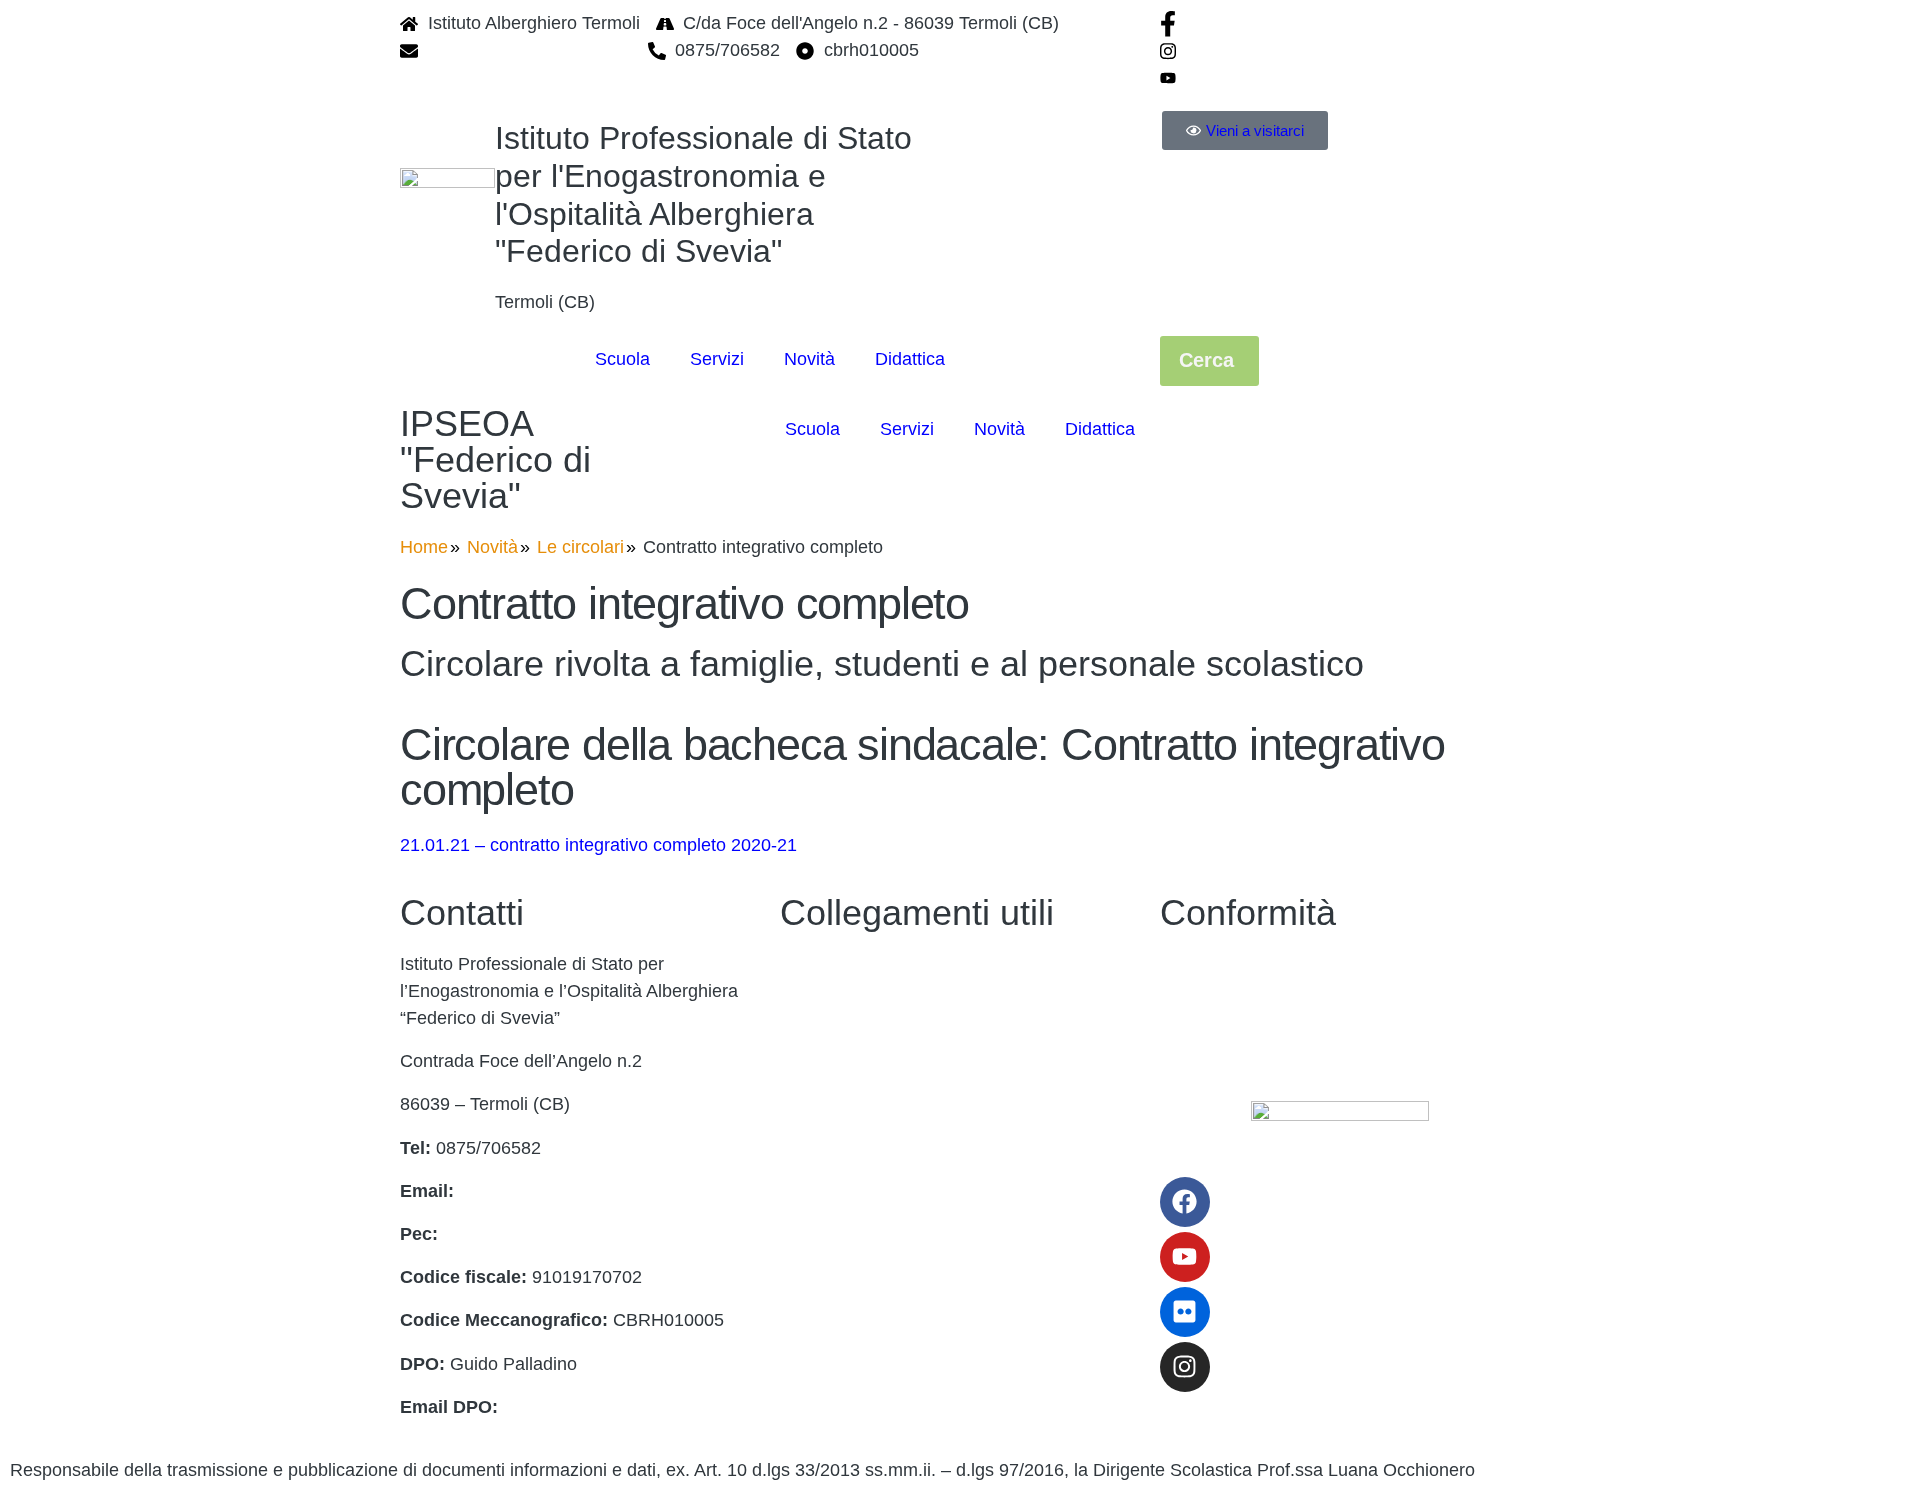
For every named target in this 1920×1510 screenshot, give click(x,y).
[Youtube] (1340, 77)
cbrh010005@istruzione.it (530, 50)
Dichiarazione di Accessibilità (1275, 1007)
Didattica (910, 359)
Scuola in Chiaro (846, 1223)
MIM (797, 1094)
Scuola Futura (836, 1310)
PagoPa (812, 1007)
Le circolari (580, 547)
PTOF (804, 1050)
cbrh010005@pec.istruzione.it (562, 1234)
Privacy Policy (1216, 964)
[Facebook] (1340, 23)
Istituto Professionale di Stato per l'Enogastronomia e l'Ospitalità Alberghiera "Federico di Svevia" (703, 194)
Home (424, 547)
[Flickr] (1185, 1312)
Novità (809, 359)
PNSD (805, 1266)
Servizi (717, 359)
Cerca (1209, 360)
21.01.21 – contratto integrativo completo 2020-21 (598, 845)
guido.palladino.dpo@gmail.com (631, 1407)
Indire (802, 1137)
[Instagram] (1340, 50)
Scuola (622, 359)
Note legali (822, 1353)
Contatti (811, 964)
